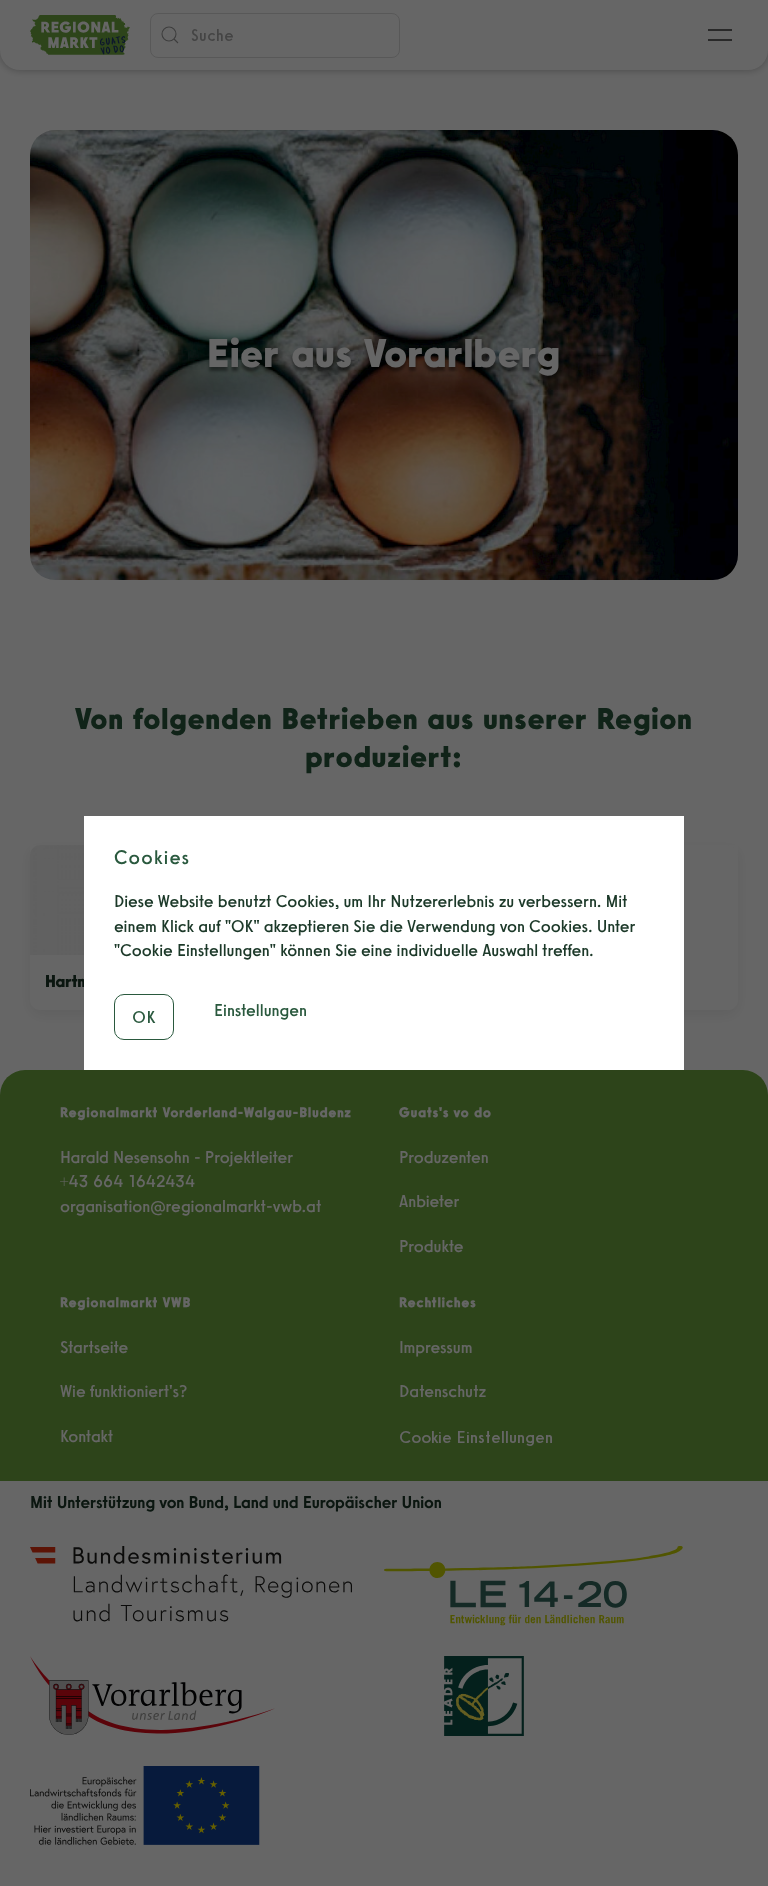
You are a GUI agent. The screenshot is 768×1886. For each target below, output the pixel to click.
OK (144, 1017)
